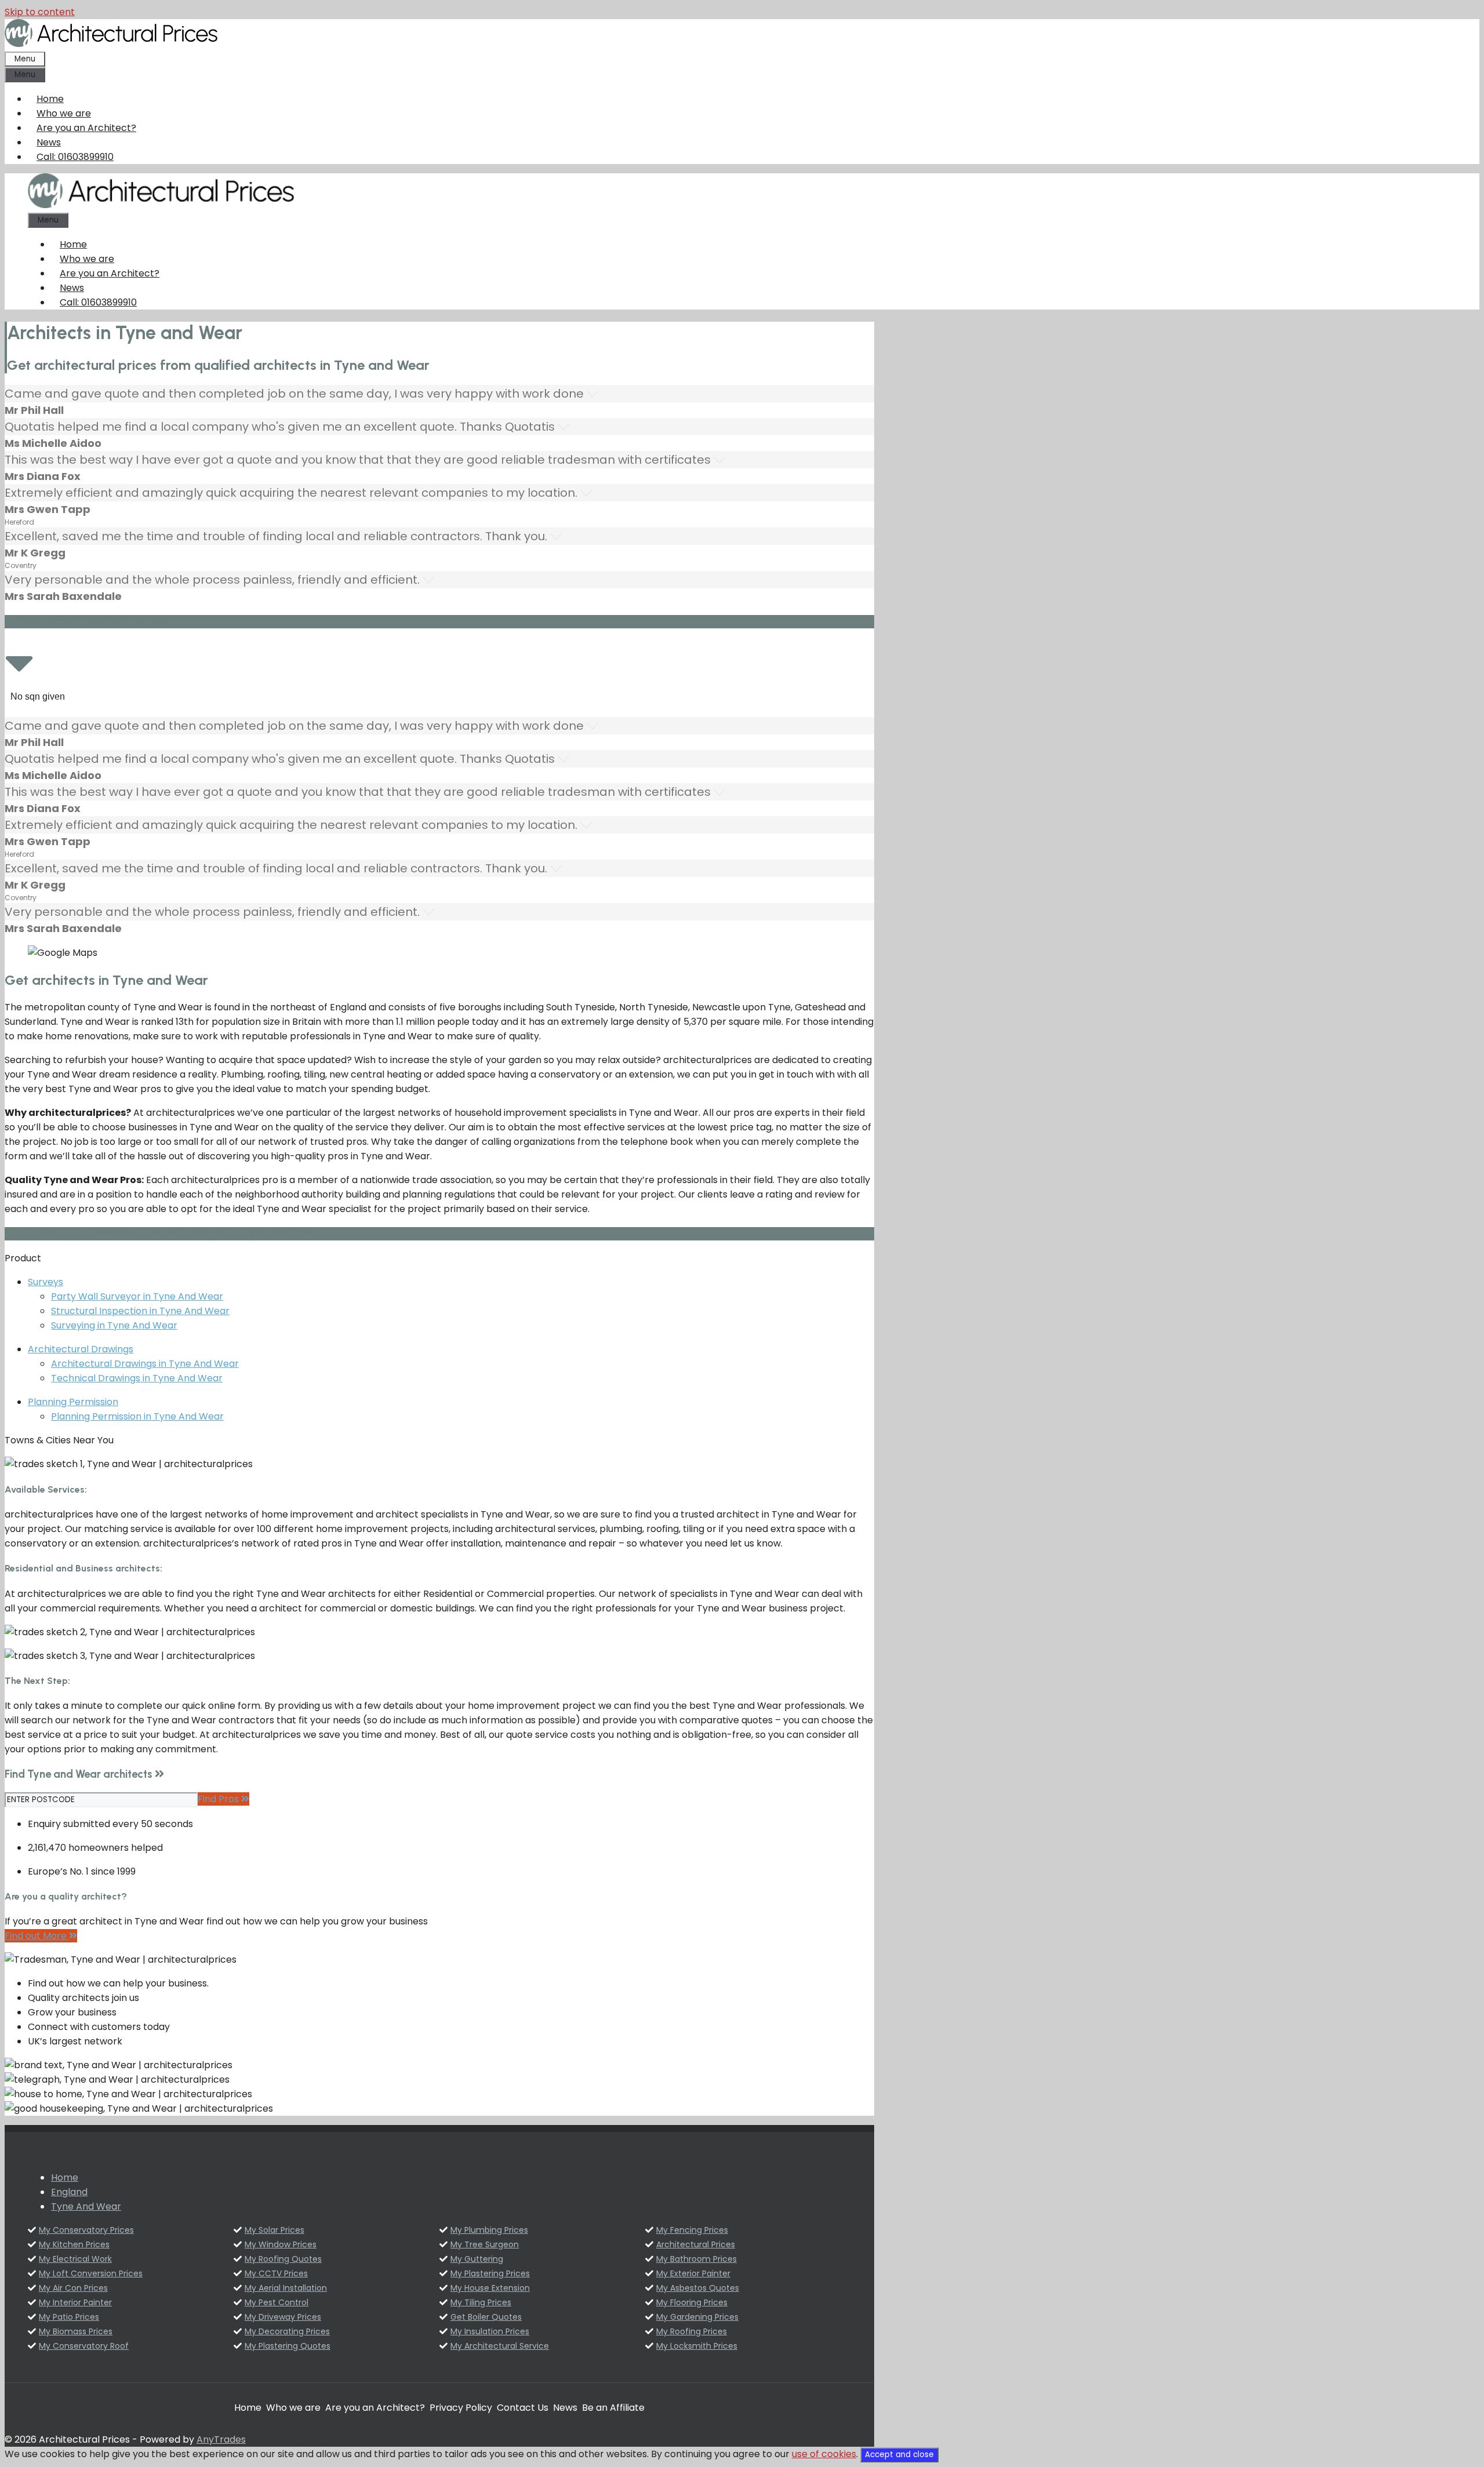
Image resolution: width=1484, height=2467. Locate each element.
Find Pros (219, 1799)
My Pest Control (277, 2302)
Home (50, 99)
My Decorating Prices (287, 2331)
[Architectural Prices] (161, 205)
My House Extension (490, 2288)
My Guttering (477, 2259)
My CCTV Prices (276, 2273)
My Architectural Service (500, 2346)
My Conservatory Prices (86, 2230)
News (49, 142)
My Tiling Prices (481, 2302)
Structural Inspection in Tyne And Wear (140, 1311)
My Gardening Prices (697, 2317)
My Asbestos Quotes (698, 2288)
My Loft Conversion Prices (91, 2273)
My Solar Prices (274, 2230)
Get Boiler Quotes (486, 2317)
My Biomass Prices (76, 2331)
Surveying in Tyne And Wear (114, 1325)
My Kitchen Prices (74, 2244)
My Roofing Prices (692, 2331)
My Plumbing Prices (489, 2230)
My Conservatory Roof (84, 2346)
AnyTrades (221, 2439)
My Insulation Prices (490, 2331)
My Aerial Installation (286, 2288)
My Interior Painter (75, 2302)
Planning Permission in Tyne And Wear (137, 1416)
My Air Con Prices (73, 2288)
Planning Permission (73, 1402)
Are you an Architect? (86, 128)
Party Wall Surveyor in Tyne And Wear (137, 1296)
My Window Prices (281, 2244)
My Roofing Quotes (283, 2259)
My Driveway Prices (283, 2317)
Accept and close (899, 2455)
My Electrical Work (75, 2259)
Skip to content (40, 12)
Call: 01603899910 (75, 157)
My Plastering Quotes (288, 2346)
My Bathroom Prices (696, 2259)
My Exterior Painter (693, 2273)
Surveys (46, 1282)
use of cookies (824, 2454)
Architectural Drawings (81, 1349)
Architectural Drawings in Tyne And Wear (145, 1364)
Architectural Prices (696, 2244)
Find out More (37, 1936)
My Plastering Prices (490, 2273)
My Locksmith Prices (697, 2346)
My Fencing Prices (692, 2230)
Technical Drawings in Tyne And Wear (137, 1378)
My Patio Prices (69, 2317)
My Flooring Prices (692, 2302)
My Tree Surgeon (485, 2244)
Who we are (64, 113)
